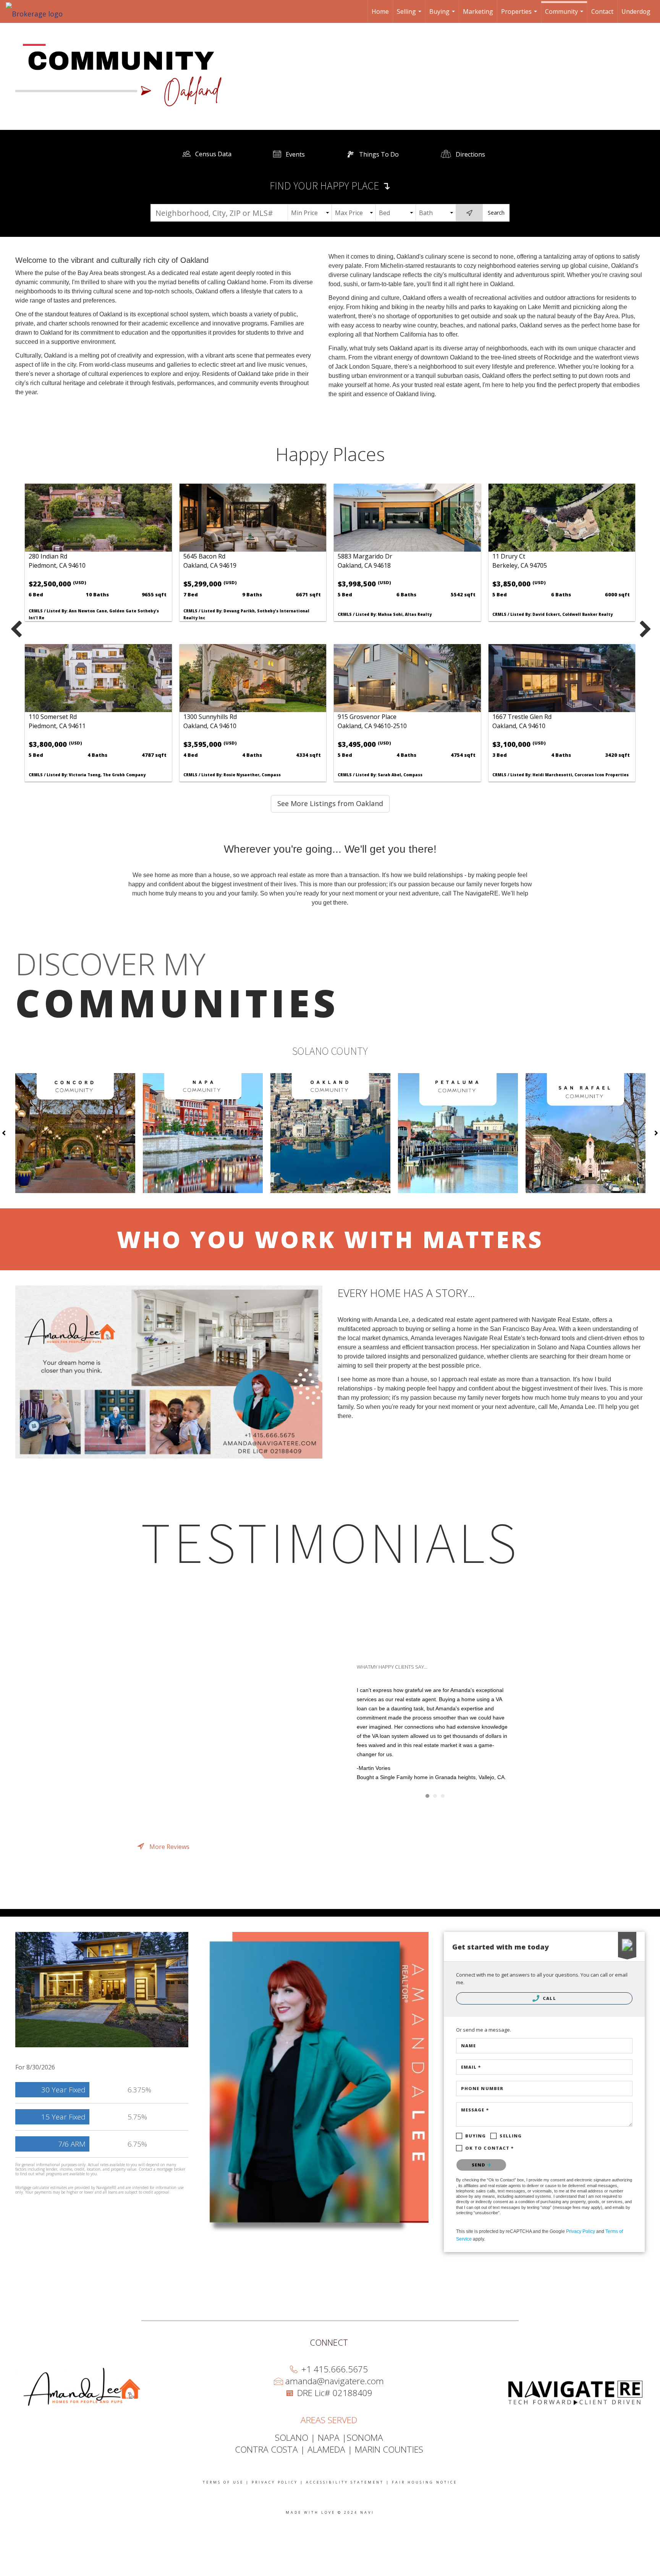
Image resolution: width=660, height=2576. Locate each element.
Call (549, 1998)
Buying (443, 15)
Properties (520, 15)
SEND (480, 2165)
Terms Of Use (223, 2482)
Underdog (636, 11)
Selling (410, 15)
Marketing (478, 11)
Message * (475, 2110)
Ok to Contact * (490, 2148)
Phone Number (482, 2088)
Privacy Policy (581, 2231)
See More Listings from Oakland (330, 803)
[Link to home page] (38, 11)
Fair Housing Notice (425, 2482)
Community (565, 15)
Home (380, 11)
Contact (602, 11)
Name (468, 2046)
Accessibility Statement (345, 2482)
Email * (471, 2067)
